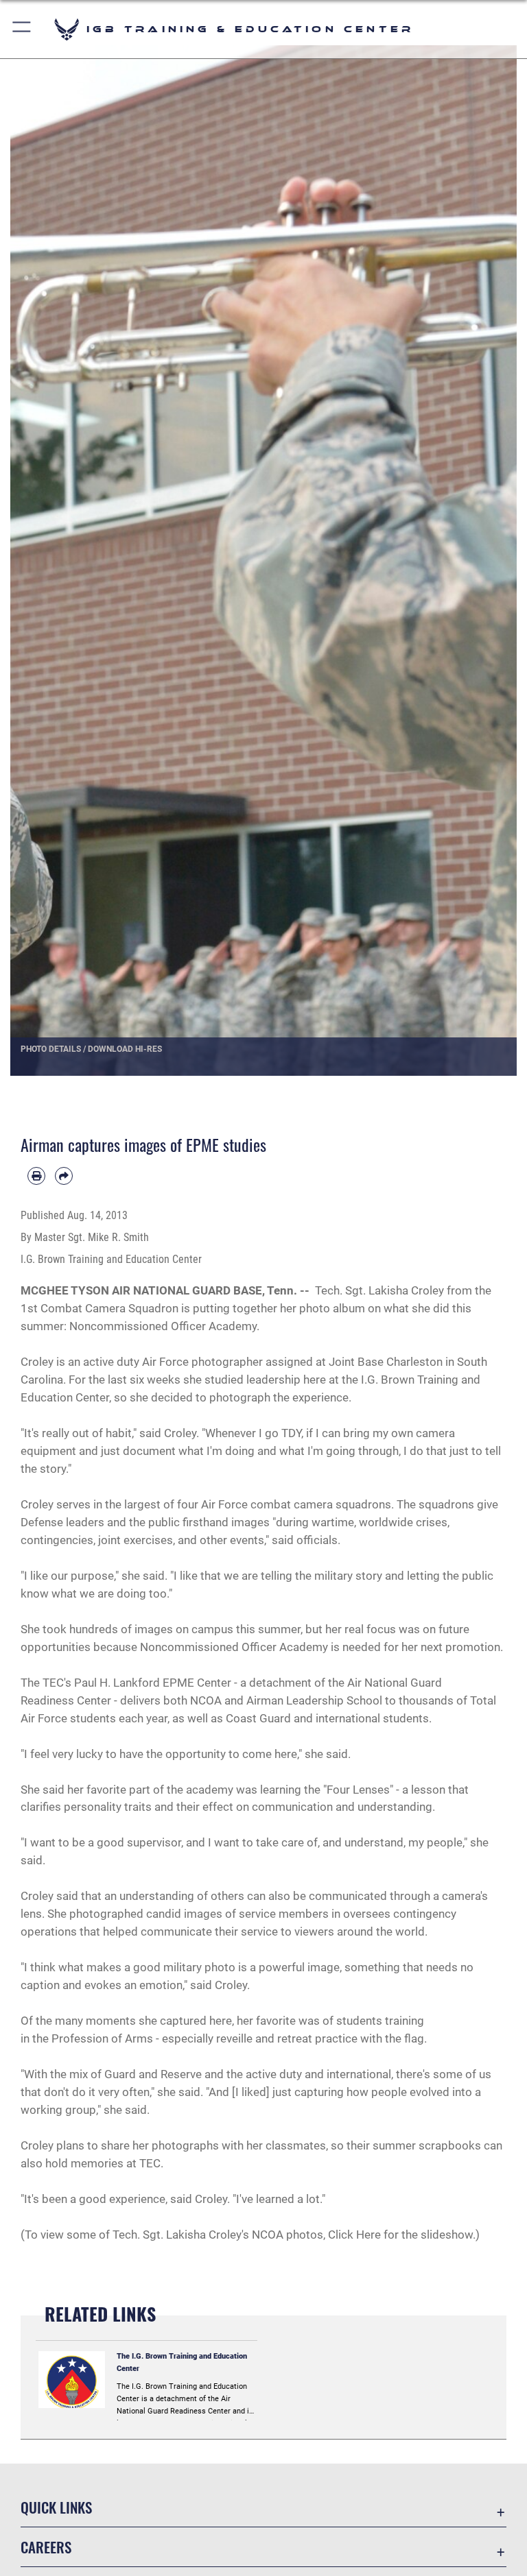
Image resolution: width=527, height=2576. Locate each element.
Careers (46, 2547)
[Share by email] (64, 1176)
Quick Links (56, 2507)
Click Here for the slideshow (400, 2235)
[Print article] (36, 1176)
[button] (22, 29)
